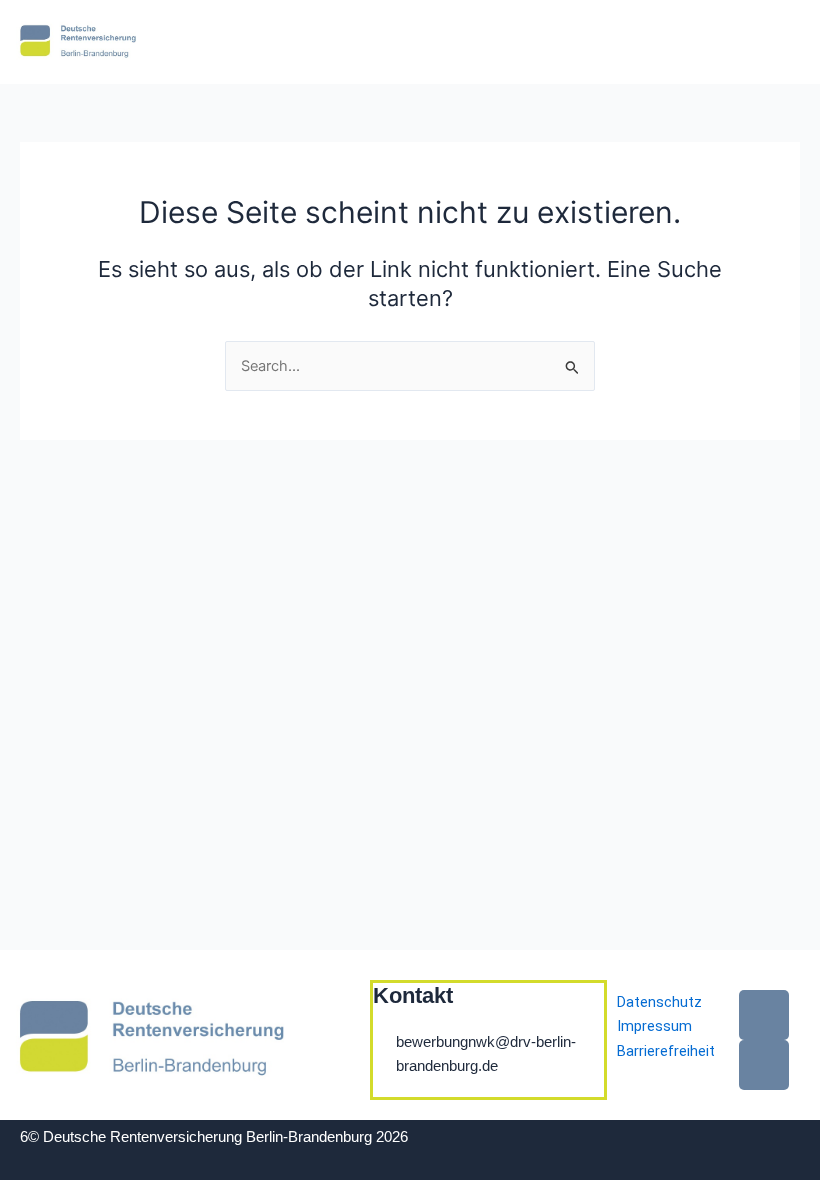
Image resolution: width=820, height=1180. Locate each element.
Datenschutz (659, 1002)
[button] (591, 42)
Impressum (654, 1026)
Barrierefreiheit (666, 1051)
